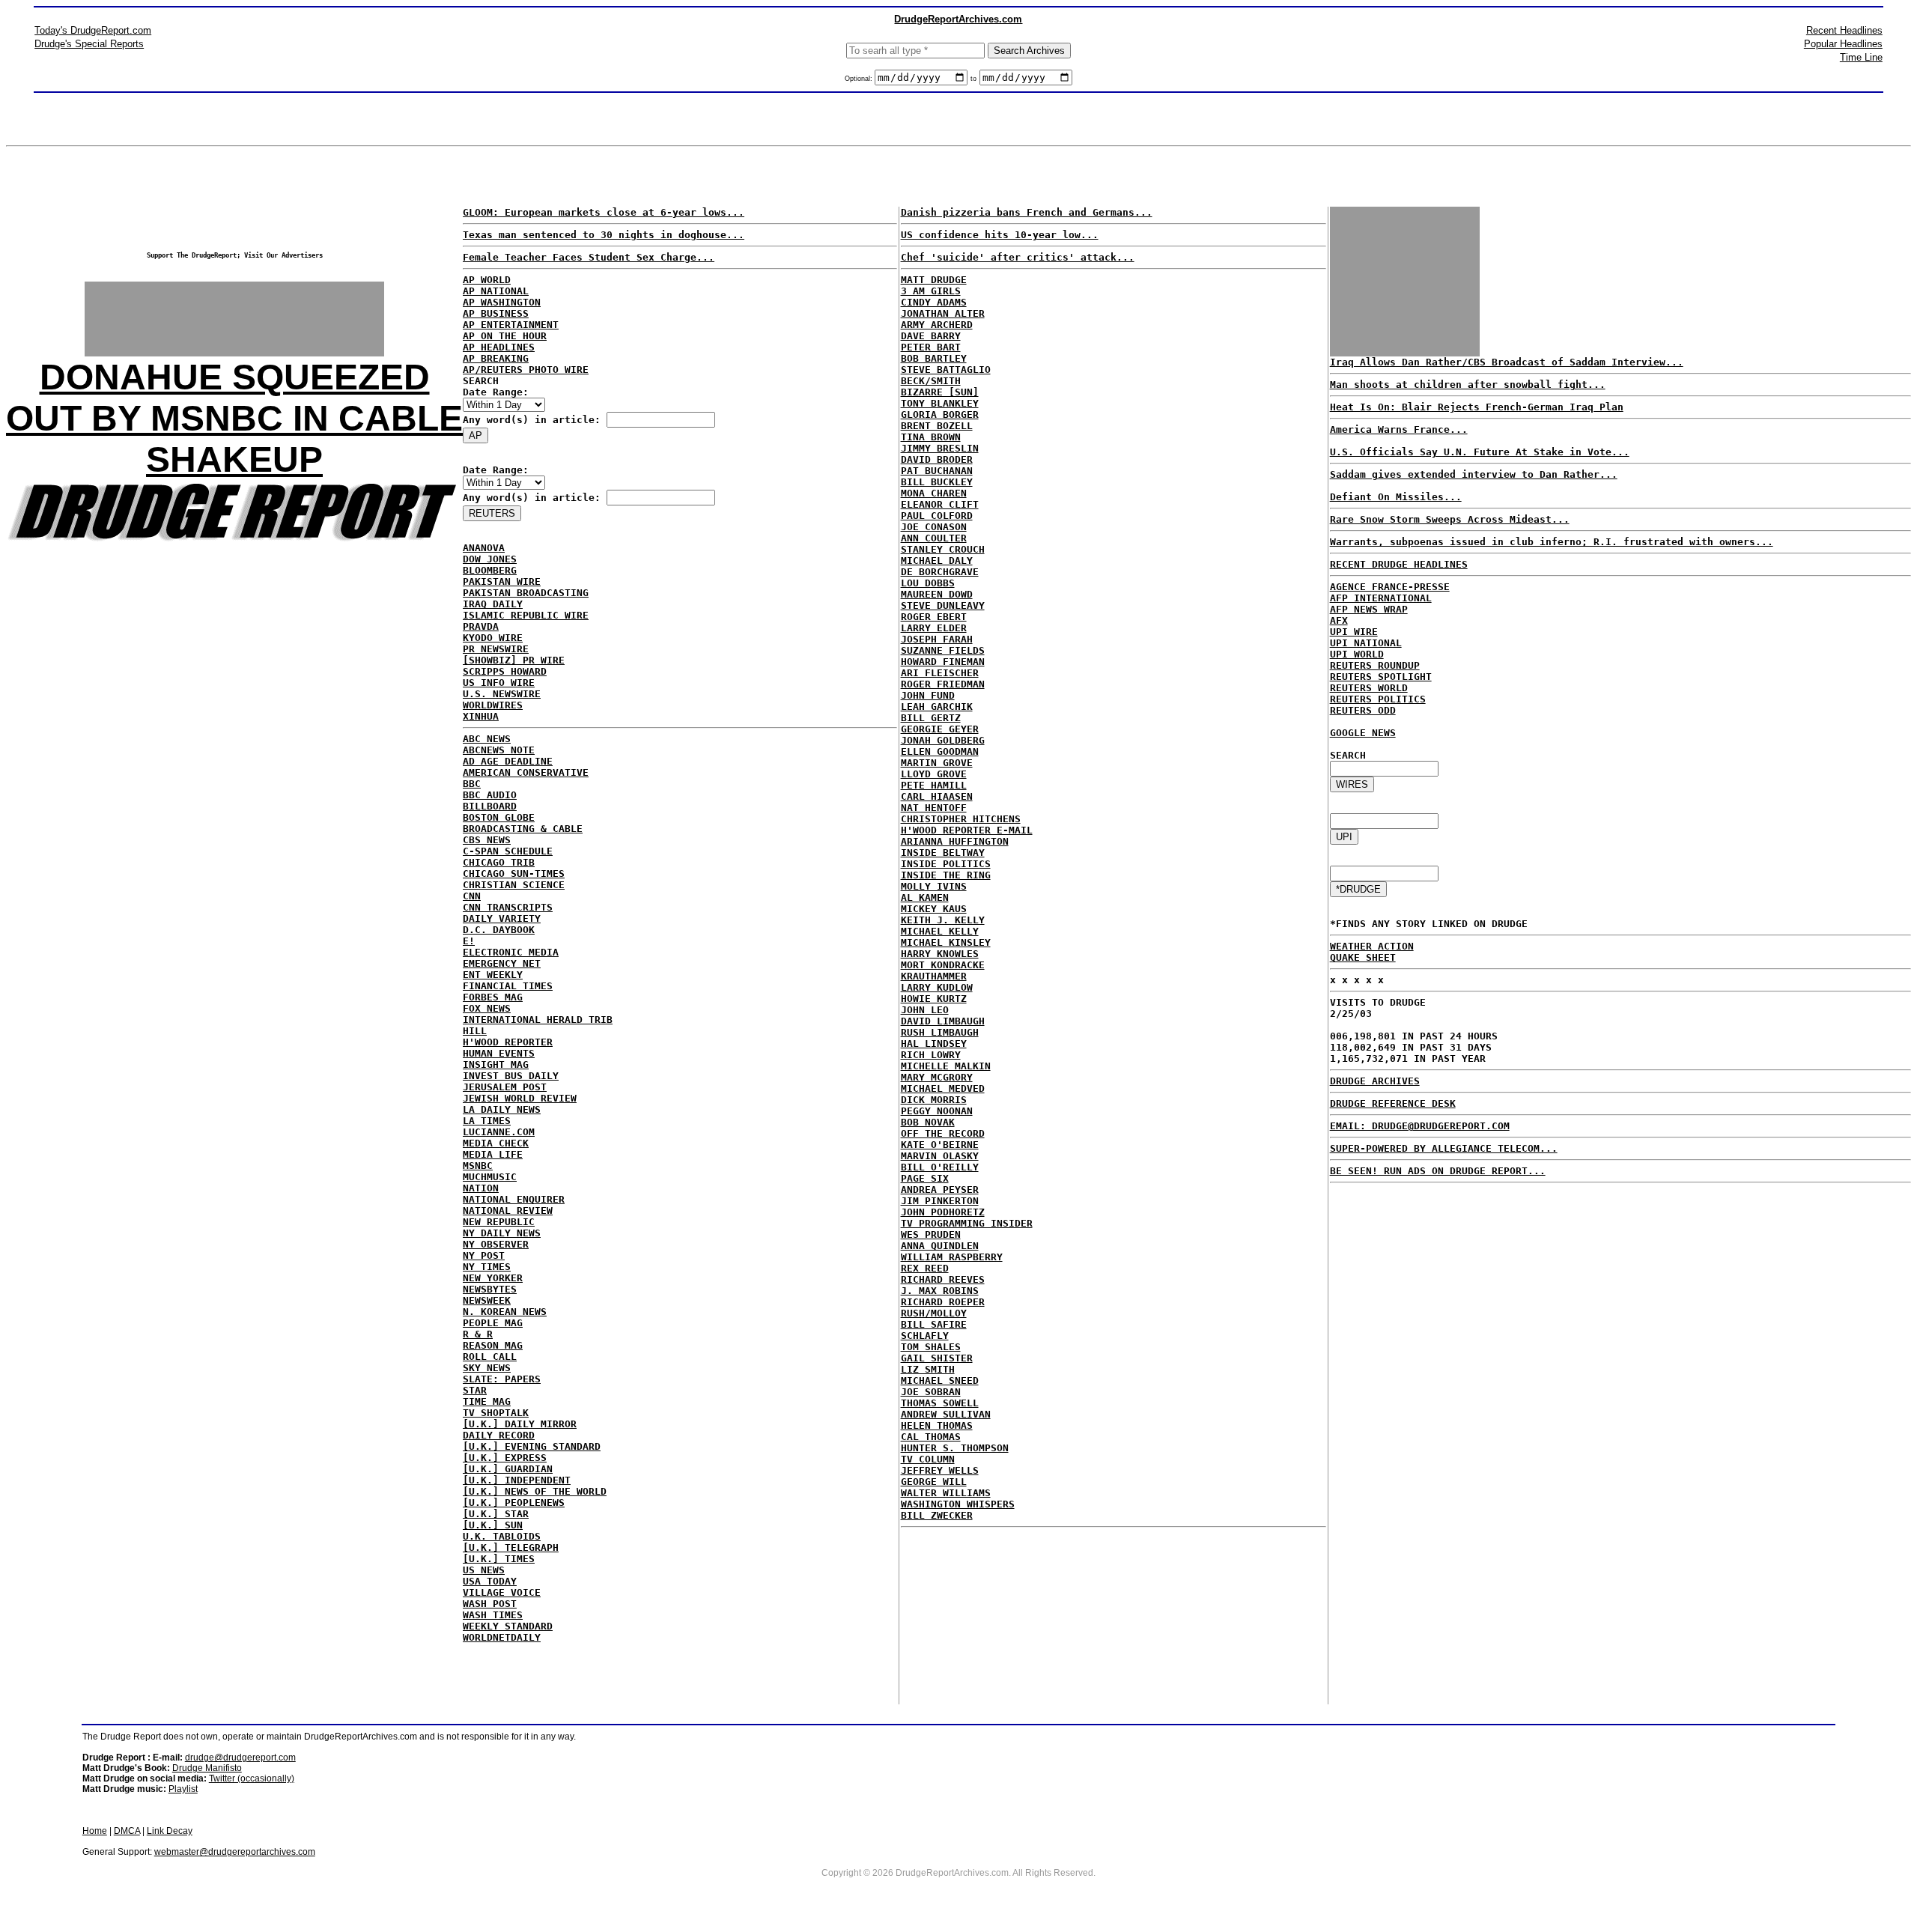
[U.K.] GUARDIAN (508, 1469)
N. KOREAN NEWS (505, 1312)
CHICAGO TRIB (499, 862)
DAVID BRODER (937, 459)
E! (469, 941)
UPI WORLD (1357, 654)
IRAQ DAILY (493, 604)
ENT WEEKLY (493, 975)
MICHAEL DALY (937, 561)
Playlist (183, 1789)
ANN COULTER (934, 538)
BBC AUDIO (490, 795)
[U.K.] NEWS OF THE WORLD (535, 1491)
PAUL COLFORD (937, 516)
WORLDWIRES (493, 705)
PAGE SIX (925, 1178)
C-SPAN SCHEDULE (508, 851)
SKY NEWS (487, 1368)
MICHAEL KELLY (940, 931)
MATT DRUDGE (934, 280)
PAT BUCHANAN (937, 471)
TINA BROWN (931, 437)
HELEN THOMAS (937, 1425)
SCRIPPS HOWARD (505, 671)
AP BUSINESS (496, 313)
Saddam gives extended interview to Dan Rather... (1474, 474)
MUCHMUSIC (490, 1177)
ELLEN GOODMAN (940, 751)
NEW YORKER (493, 1278)
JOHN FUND (928, 695)
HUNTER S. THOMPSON (955, 1448)
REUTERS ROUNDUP (1375, 665)
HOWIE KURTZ (934, 999)
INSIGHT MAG (496, 1064)
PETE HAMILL (934, 785)
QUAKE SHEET (1363, 957)
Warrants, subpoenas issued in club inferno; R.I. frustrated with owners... (1552, 542)
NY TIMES (487, 1267)
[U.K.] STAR (496, 1514)
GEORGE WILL (934, 1482)
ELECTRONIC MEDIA (511, 952)
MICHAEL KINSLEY (946, 942)
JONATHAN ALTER (943, 313)
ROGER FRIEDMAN (943, 684)
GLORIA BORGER (940, 414)
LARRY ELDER (934, 628)
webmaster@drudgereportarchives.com (235, 1852)
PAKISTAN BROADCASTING (526, 593)
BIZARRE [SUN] (940, 392)
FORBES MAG (493, 997)
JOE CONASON (934, 527)
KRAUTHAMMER (934, 976)
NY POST (484, 1255)
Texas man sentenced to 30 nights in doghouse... (604, 235)
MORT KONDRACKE (943, 965)
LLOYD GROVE (934, 774)
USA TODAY (490, 1581)
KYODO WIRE (493, 638)
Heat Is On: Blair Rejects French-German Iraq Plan (1477, 407)
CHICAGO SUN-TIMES (514, 874)
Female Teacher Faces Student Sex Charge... (589, 257)
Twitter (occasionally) (252, 1778)
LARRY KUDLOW (937, 987)
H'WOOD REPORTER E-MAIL (967, 830)
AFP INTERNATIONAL (1381, 598)
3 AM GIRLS (931, 291)
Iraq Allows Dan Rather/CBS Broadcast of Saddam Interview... (1507, 362)
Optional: (860, 79)
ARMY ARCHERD (937, 325)
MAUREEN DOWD (937, 594)
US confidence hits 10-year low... (1000, 235)
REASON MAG (493, 1345)
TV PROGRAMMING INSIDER (967, 1223)
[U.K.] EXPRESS (505, 1458)
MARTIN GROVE (937, 763)
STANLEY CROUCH (943, 549)
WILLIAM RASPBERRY (952, 1257)
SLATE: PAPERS (502, 1379)
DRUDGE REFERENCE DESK (1393, 1103)
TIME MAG (487, 1401)
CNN (472, 896)
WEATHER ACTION (1372, 946)
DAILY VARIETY (502, 918)
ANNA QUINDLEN (940, 1246)
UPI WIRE (1354, 632)
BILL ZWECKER (937, 1515)
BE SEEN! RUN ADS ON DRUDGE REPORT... (1438, 1171)
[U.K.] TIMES (499, 1559)
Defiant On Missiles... (1396, 497)
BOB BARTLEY (934, 358)
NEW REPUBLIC (499, 1222)
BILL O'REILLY (940, 1167)
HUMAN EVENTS (499, 1053)
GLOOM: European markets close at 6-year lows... (604, 212)
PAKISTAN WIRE (502, 581)
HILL (475, 1031)
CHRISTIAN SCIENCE (514, 885)
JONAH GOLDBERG (943, 740)
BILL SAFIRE (934, 1324)
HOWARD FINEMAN (943, 662)
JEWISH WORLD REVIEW (520, 1098)
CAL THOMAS (931, 1437)
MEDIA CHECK (496, 1143)
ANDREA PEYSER (940, 1190)
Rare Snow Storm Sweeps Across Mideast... (1450, 519)
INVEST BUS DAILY (511, 1076)
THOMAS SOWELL (940, 1403)
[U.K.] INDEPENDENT (517, 1480)
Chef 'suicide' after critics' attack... (1018, 257)
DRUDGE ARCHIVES (1375, 1081)
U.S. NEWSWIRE (502, 694)
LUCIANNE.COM (499, 1132)
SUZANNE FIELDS (943, 650)
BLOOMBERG (490, 570)
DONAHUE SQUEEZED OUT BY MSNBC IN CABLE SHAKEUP (234, 418)
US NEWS (484, 1570)
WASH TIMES (493, 1615)
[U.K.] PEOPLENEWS (514, 1503)
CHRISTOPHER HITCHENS (961, 819)
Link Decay (170, 1831)
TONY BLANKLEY (940, 403)
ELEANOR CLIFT (940, 504)
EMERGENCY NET (502, 963)
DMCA (127, 1831)
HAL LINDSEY (934, 1044)
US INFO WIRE (499, 683)
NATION (481, 1188)
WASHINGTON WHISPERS (958, 1504)
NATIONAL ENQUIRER (514, 1199)
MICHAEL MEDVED (943, 1088)
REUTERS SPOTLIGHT (1381, 677)
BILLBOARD (490, 806)
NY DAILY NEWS (502, 1233)
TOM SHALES (931, 1347)
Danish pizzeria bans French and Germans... (1027, 212)
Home (95, 1831)
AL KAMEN (925, 897)
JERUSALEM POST (505, 1087)
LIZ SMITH (928, 1369)
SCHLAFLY (925, 1336)
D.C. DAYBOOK (499, 930)
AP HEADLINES (499, 347)
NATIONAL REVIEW (508, 1210)
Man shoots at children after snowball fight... (1468, 385)
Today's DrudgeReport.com (93, 30)
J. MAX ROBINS (940, 1291)
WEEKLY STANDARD (508, 1626)
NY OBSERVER (496, 1244)
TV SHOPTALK (496, 1413)
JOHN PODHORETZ (943, 1212)
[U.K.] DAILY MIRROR (520, 1424)
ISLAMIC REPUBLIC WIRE (526, 615)
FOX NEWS (487, 1008)
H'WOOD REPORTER (508, 1042)
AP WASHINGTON (502, 302)
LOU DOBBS (928, 583)
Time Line (1861, 57)
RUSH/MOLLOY (934, 1313)
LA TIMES (487, 1121)
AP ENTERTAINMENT (511, 325)
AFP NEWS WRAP (1369, 609)
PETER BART (931, 347)
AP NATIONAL (496, 291)
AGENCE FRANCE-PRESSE (1390, 587)
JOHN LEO (925, 1010)
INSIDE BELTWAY (943, 853)
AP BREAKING (496, 358)
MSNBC (478, 1166)
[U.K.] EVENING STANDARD (532, 1446)
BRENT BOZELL (937, 426)
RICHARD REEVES (943, 1279)
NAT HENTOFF (934, 808)
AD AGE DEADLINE (508, 761)
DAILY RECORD (499, 1435)
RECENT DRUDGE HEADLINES (1399, 564)
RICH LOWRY (931, 1055)
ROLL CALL (490, 1357)
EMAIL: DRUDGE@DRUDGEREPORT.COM (1420, 1126)
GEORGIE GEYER (940, 729)
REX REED (925, 1268)
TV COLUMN (928, 1459)
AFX (1339, 620)
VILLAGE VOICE (502, 1592)
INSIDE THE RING (946, 875)
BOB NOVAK (928, 1122)
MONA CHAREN (934, 493)
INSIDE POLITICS (946, 864)
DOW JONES (490, 559)
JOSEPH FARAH (937, 639)
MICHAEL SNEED (940, 1380)
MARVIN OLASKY (940, 1156)
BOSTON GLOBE (499, 817)
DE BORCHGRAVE (940, 572)
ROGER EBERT (934, 617)
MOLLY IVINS (934, 886)
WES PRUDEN (931, 1234)
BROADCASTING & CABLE (523, 829)
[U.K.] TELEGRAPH (511, 1547)
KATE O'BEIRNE (940, 1145)
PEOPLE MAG (493, 1323)
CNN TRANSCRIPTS (508, 907)
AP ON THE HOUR (505, 336)
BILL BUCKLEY (937, 482)
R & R (478, 1334)
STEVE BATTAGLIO (946, 370)
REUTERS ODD (1363, 710)
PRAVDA (481, 626)
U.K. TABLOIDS (502, 1536)
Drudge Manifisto (207, 1768)
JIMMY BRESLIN (940, 448)
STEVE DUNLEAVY (943, 605)
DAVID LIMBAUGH (943, 1021)
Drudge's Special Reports (89, 44)
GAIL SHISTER (937, 1358)
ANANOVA (484, 548)
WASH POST (490, 1604)
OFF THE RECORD (943, 1133)
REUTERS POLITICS (1378, 699)
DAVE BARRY (931, 336)
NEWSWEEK (487, 1300)
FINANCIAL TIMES (508, 986)
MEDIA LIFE (493, 1154)
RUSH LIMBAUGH (940, 1032)
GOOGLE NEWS (1363, 733)
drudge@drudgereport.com (240, 1758)
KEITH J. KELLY (943, 920)
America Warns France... (1399, 429)
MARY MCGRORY (937, 1077)
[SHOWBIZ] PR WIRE (514, 660)
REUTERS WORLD (1369, 688)
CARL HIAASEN (937, 796)
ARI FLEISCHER (940, 673)
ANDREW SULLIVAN (946, 1414)
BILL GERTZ (931, 718)
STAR (475, 1390)
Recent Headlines (1844, 30)
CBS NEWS (487, 840)
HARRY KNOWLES (940, 954)
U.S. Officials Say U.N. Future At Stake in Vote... (1480, 452)
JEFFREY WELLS (940, 1470)
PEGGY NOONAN (937, 1111)
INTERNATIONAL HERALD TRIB (538, 1020)
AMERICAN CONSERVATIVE (526, 772)
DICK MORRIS (934, 1100)
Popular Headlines (1843, 44)
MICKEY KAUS (934, 909)
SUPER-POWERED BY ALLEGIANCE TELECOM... (1444, 1148)
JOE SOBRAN (931, 1392)
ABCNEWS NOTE (499, 750)
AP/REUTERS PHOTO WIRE (526, 370)
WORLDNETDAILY (502, 1637)
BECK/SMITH (931, 381)
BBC (472, 784)
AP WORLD (487, 280)
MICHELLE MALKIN (946, 1066)
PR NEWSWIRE (496, 649)
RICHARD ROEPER (943, 1302)
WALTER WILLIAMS (946, 1493)
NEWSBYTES (490, 1289)
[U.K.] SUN (493, 1525)
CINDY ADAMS (934, 302)
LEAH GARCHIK (937, 707)
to (973, 79)
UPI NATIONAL (1366, 643)
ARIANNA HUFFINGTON (955, 841)
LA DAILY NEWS (502, 1109)
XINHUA (481, 716)
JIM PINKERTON (940, 1201)
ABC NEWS (487, 739)
